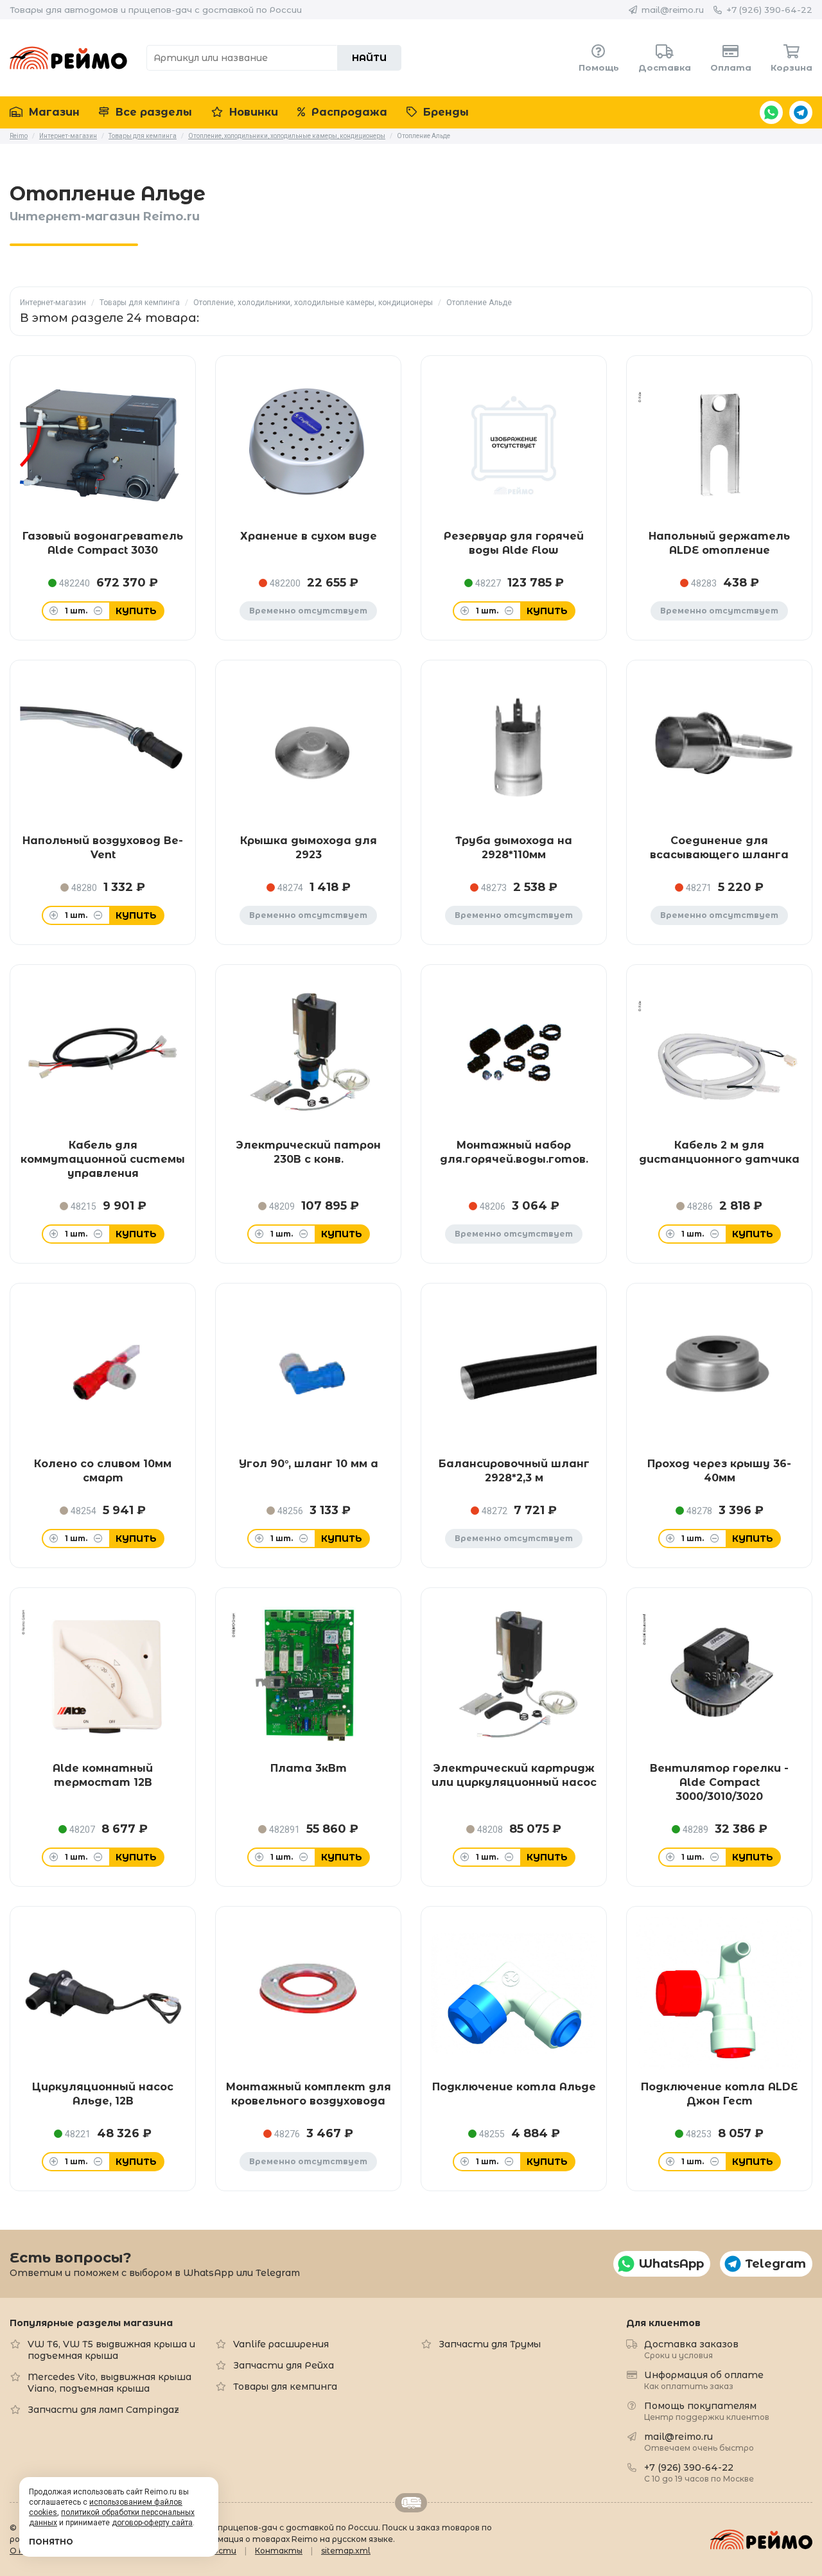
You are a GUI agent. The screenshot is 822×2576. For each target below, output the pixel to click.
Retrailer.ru (411, 2503)
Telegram (801, 112)
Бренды (444, 112)
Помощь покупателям (707, 2411)
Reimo (68, 58)
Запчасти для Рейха (284, 2365)
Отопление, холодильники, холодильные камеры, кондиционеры (313, 303)
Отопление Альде (479, 303)
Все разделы (152, 112)
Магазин (53, 112)
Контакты (279, 2551)
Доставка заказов (691, 2349)
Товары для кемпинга (140, 303)
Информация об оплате (704, 2380)
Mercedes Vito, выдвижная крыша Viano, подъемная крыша (109, 2383)
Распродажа (348, 112)
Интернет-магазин (53, 303)
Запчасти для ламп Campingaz (103, 2410)
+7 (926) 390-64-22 (769, 10)
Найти (369, 58)
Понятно (51, 2542)
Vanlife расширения (281, 2344)
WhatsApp (771, 112)
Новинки (252, 112)
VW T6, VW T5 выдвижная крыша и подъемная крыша (111, 2350)
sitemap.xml (346, 2551)
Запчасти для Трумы (490, 2344)
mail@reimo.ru (673, 10)
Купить (136, 611)
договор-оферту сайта (152, 2523)
